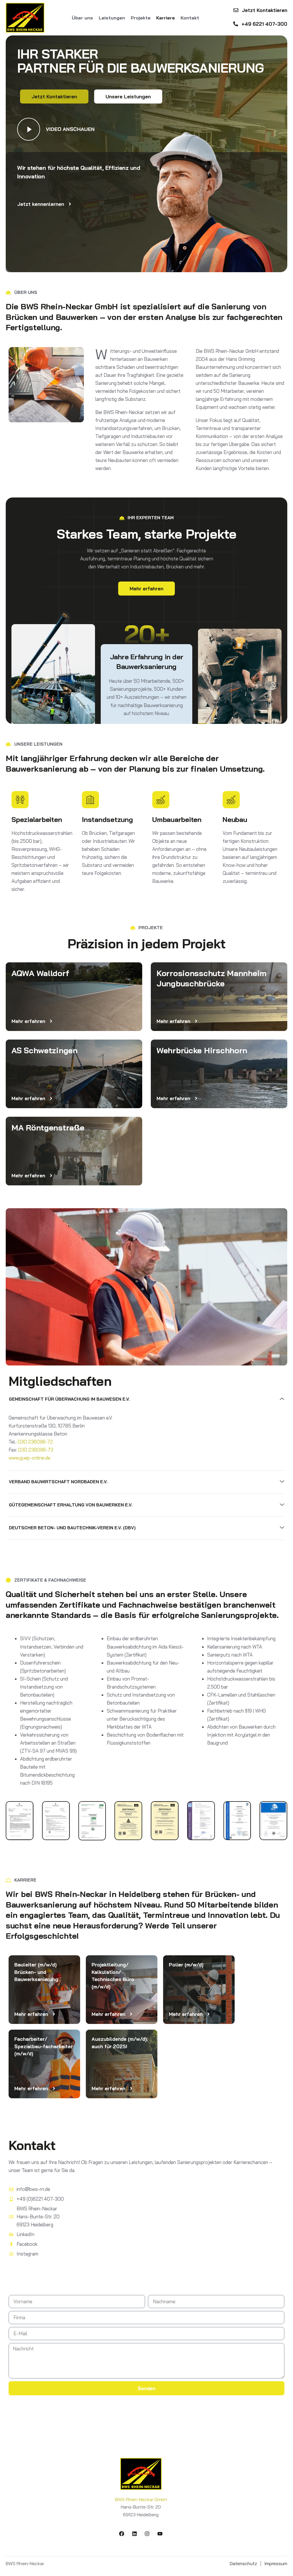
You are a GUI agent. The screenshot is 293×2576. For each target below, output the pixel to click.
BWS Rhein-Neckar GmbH (141, 2499)
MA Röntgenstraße (48, 1127)
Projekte (141, 18)
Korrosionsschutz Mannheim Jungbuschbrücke (211, 978)
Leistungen (112, 18)
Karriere (166, 18)
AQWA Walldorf (40, 973)
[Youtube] (160, 2534)
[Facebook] (122, 2534)
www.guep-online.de (29, 1458)
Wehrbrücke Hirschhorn (202, 1050)
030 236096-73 (36, 1450)
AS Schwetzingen (44, 1050)
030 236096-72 (35, 1442)
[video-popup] (29, 129)
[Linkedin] (134, 2534)
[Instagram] (147, 2534)
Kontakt (190, 18)
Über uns (82, 18)
